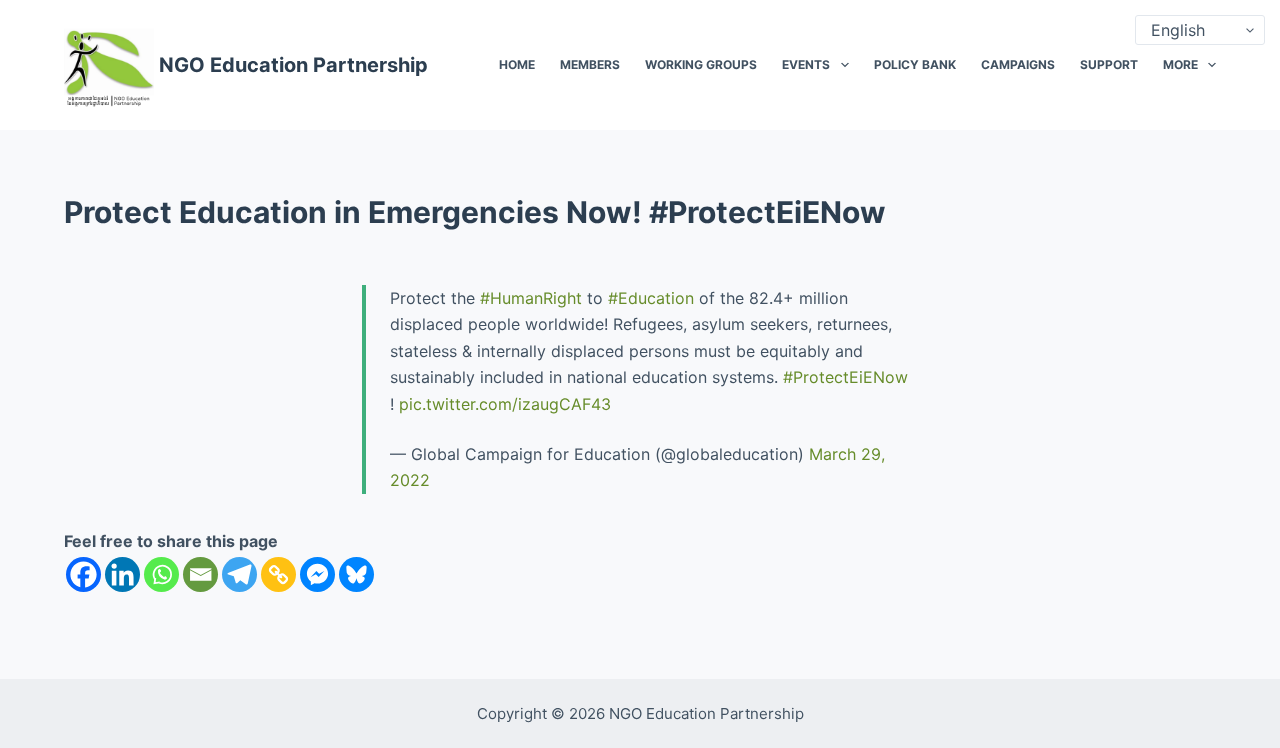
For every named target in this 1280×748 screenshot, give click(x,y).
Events (806, 64)
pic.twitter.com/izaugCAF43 (505, 404)
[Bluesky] (356, 574)
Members (590, 64)
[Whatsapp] (161, 574)
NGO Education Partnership (293, 65)
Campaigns (1018, 64)
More (1180, 64)
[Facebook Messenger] (317, 574)
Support (1109, 64)
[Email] (200, 574)
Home (517, 64)
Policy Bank (915, 64)
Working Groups (701, 64)
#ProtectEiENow (845, 377)
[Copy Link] (278, 574)
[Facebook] (83, 574)
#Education (651, 298)
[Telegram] (239, 574)
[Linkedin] (122, 574)
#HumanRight (531, 298)
